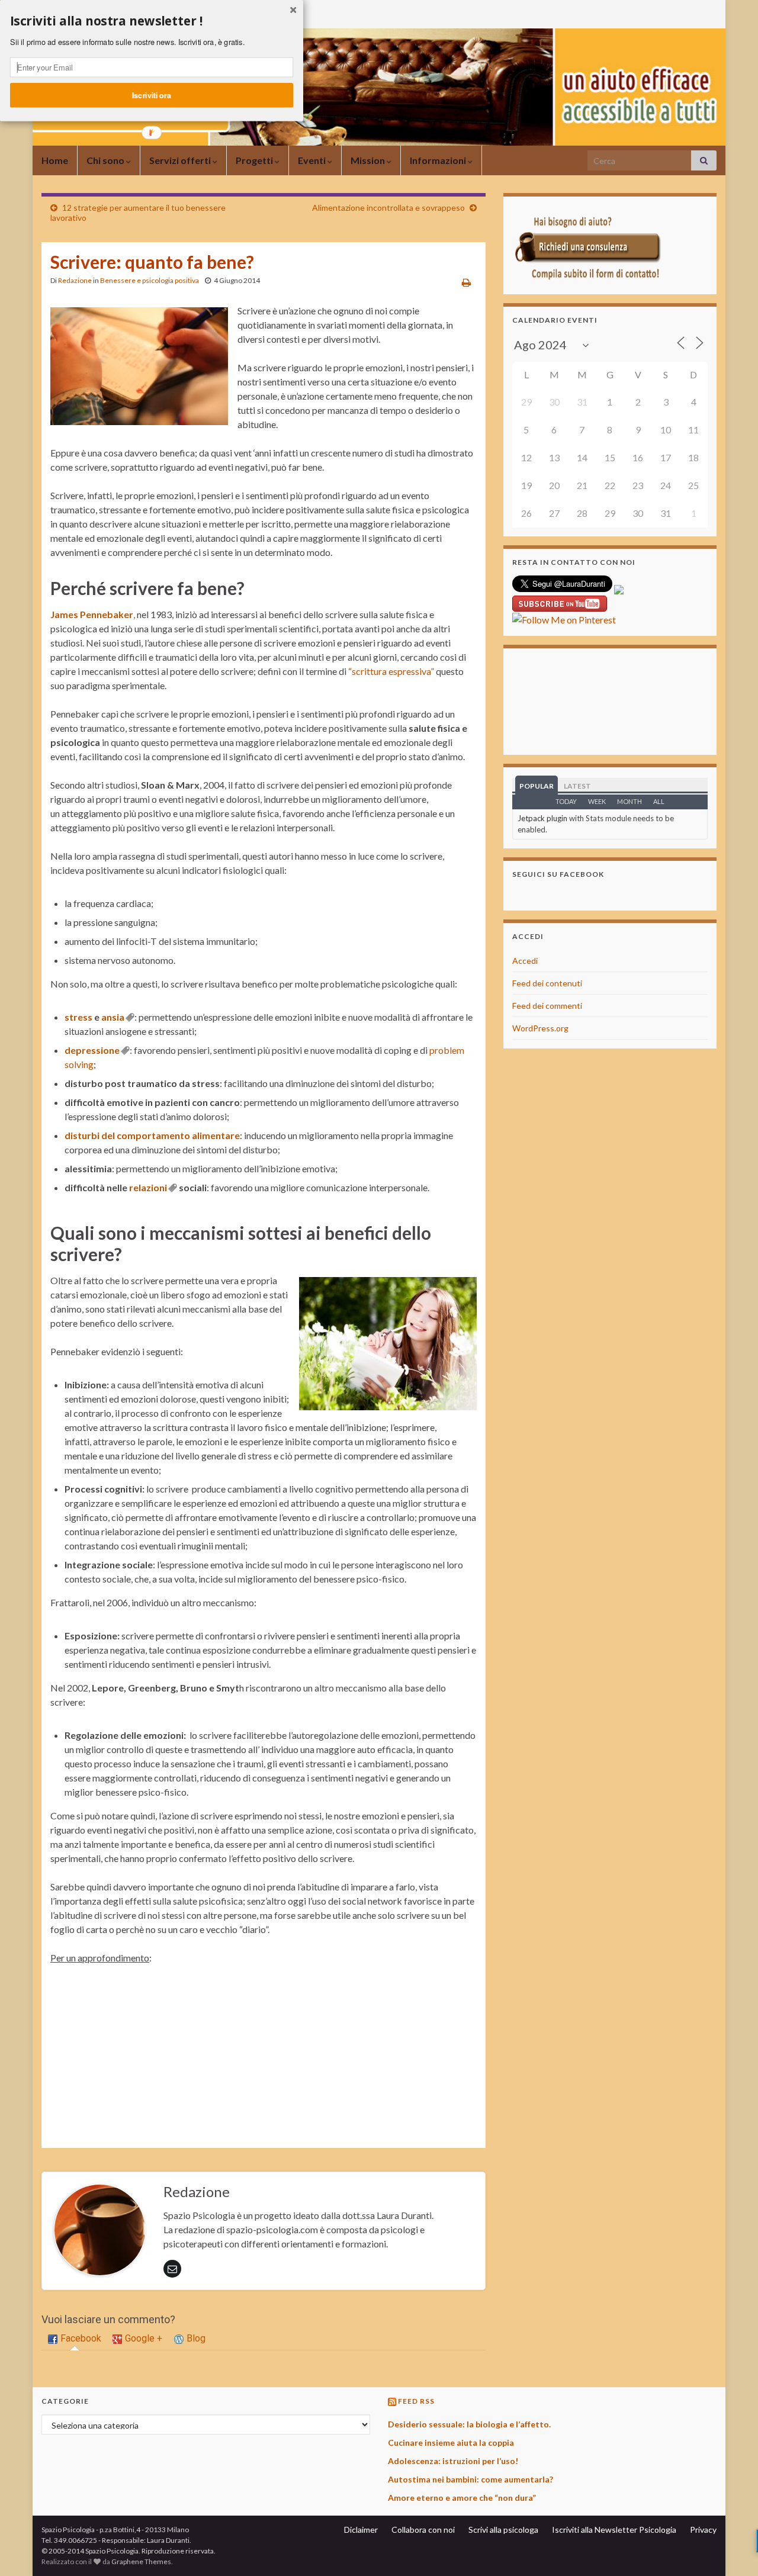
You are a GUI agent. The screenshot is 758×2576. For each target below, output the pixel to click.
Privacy (703, 2530)
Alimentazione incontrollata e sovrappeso (388, 208)
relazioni (148, 1187)
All (659, 801)
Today (566, 801)
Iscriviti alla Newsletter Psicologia (614, 2530)
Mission (369, 160)
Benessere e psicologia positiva (150, 280)
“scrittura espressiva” (391, 671)
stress (78, 1017)
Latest (577, 786)
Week (597, 801)
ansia (113, 1017)
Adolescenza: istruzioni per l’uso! (453, 2461)
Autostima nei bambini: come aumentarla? (470, 2479)
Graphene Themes (141, 2561)
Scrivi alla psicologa (503, 2530)
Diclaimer (361, 2530)
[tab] (75, 2339)
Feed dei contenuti (547, 983)
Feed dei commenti (547, 1006)
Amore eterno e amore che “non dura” (462, 2498)
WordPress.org (540, 1028)
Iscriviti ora (152, 95)
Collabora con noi (423, 2530)
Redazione (75, 280)
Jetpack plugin (542, 818)
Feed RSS (416, 2401)
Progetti (255, 160)
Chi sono (106, 160)
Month (629, 801)
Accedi (525, 961)
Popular (537, 786)
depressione (92, 1050)
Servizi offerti (181, 160)
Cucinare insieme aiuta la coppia (451, 2442)
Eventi (313, 160)
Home (55, 160)
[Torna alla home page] (379, 87)
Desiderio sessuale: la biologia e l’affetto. (469, 2424)
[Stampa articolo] (466, 282)
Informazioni (439, 160)
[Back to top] (731, 2549)
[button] (152, 21)
